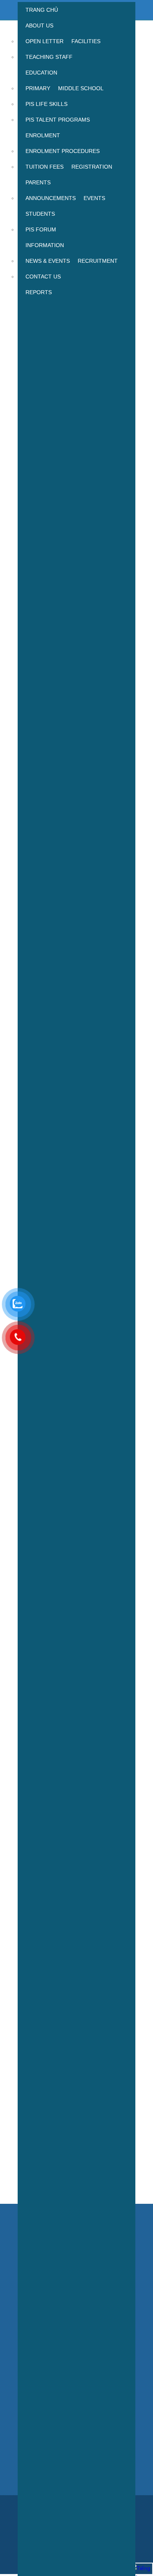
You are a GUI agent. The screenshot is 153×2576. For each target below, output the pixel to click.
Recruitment (98, 261)
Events (94, 198)
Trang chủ (42, 10)
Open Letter (45, 41)
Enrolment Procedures (63, 151)
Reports (39, 292)
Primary (38, 88)
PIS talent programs (58, 120)
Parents (38, 182)
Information (45, 245)
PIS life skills (46, 104)
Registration (92, 167)
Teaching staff (49, 57)
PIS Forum (41, 229)
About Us (39, 25)
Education (41, 73)
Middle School (81, 88)
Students (40, 214)
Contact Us (43, 277)
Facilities (86, 41)
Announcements (51, 198)
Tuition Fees (45, 167)
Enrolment (43, 135)
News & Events (48, 261)
